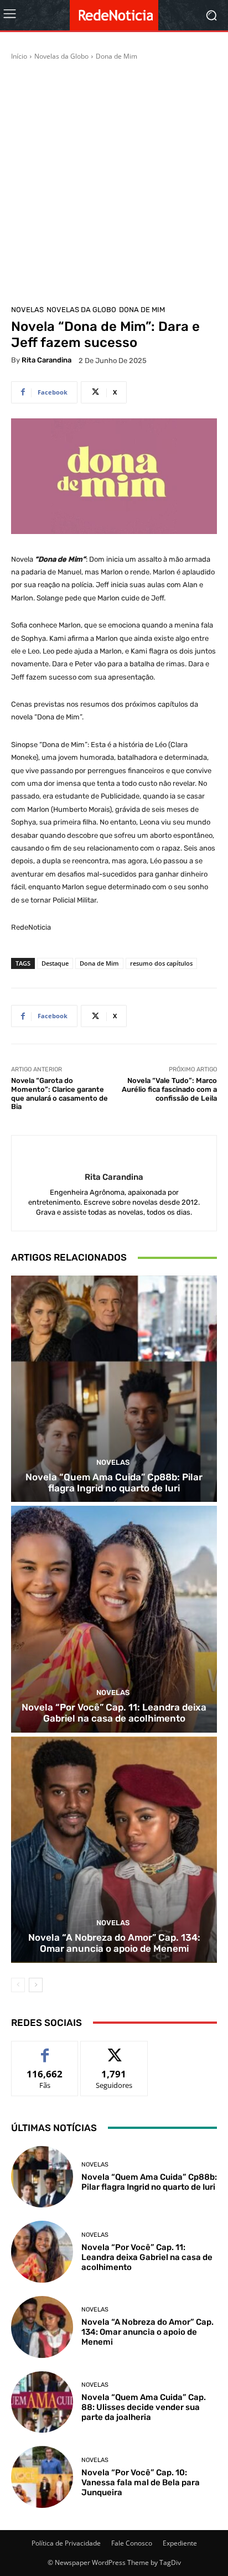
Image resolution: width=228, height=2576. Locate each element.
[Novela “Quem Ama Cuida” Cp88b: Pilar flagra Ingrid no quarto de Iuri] (114, 1389)
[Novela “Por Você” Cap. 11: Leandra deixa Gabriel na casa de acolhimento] (114, 1619)
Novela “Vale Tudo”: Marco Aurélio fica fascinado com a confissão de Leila (169, 1089)
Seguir (114, 2049)
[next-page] (36, 1985)
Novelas (27, 310)
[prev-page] (18, 1985)
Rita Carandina (46, 360)
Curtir (45, 2049)
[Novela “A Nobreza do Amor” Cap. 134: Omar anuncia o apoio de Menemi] (114, 1850)
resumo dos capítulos (161, 963)
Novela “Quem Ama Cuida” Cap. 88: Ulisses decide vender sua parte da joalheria (144, 2407)
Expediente (180, 2543)
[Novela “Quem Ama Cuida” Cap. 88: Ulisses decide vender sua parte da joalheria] (42, 2402)
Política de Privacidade (66, 2543)
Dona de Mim (116, 56)
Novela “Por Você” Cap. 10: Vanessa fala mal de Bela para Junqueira (141, 2482)
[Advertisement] (114, 181)
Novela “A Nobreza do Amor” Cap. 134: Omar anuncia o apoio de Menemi (114, 1943)
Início (19, 56)
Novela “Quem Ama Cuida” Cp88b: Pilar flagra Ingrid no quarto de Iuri (114, 1483)
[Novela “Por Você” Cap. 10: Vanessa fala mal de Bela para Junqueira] (42, 2477)
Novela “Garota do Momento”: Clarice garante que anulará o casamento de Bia (59, 1093)
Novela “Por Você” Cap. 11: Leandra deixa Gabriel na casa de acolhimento (114, 1713)
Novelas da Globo (61, 56)
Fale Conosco (132, 2543)
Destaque (55, 963)
